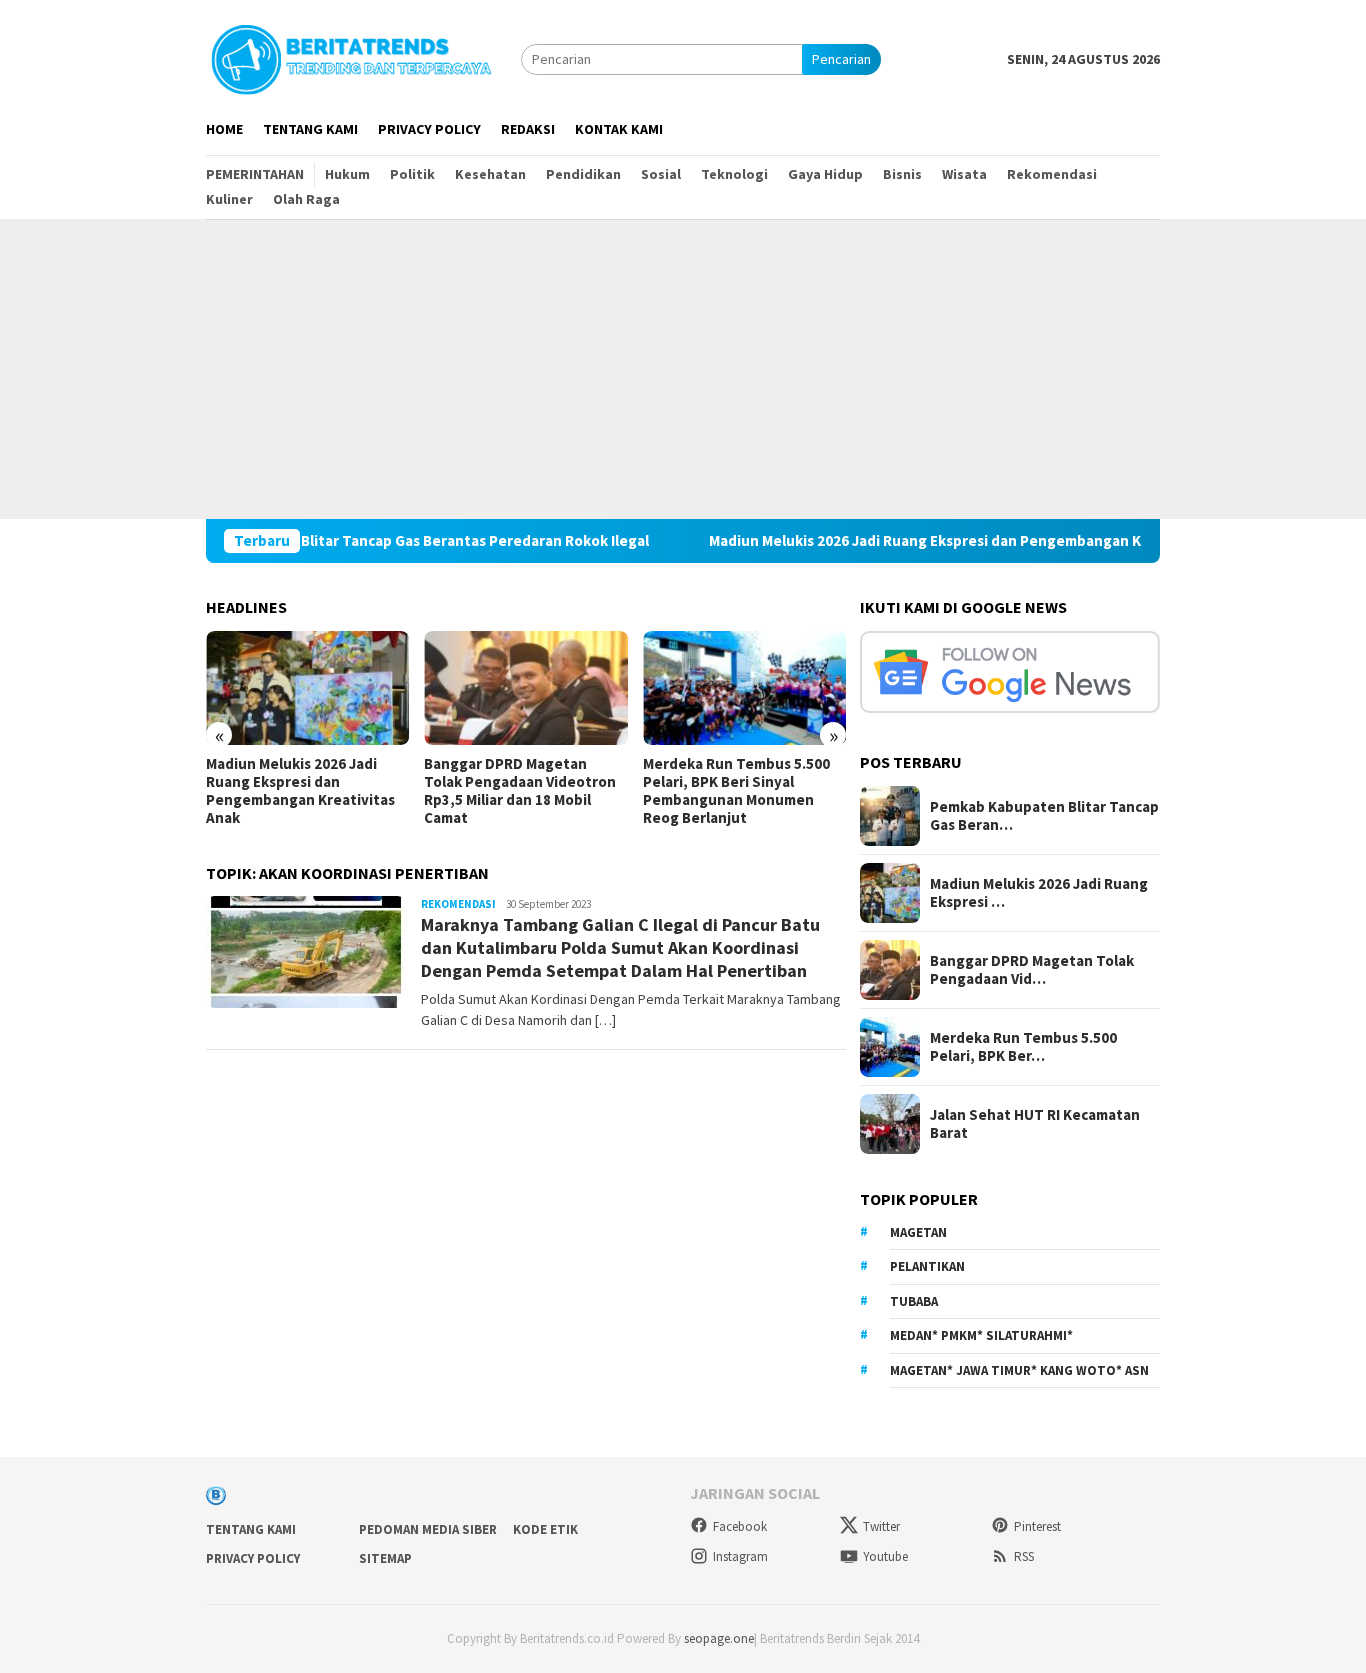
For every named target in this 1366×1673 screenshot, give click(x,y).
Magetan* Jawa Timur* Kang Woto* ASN (1019, 1370)
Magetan (918, 1232)
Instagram (740, 1556)
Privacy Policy (253, 1558)
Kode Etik (545, 1529)
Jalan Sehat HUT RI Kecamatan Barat (1035, 1124)
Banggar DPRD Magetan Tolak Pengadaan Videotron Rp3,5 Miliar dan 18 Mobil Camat (520, 791)
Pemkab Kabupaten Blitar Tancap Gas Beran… (1044, 816)
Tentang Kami (251, 1529)
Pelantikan (927, 1266)
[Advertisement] (683, 369)
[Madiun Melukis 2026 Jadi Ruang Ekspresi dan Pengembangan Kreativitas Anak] (307, 688)
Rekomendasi (458, 904)
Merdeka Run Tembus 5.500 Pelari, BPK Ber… (1023, 1047)
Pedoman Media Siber (428, 1529)
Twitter (881, 1526)
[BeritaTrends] (351, 57)
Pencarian (841, 59)
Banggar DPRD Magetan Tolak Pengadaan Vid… (1032, 970)
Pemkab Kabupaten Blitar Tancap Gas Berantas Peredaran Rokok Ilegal (367, 541)
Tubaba (914, 1301)
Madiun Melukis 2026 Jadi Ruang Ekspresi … (1039, 893)
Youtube (885, 1556)
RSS (1024, 1556)
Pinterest (1037, 1526)
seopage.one (719, 1638)
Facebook (740, 1526)
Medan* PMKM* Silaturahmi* (981, 1335)
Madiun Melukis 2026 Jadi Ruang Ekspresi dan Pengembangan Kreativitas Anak (938, 541)
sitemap (385, 1558)
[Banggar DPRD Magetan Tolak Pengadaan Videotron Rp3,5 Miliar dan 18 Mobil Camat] (525, 688)
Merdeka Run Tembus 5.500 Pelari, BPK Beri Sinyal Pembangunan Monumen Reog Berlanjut (736, 791)
